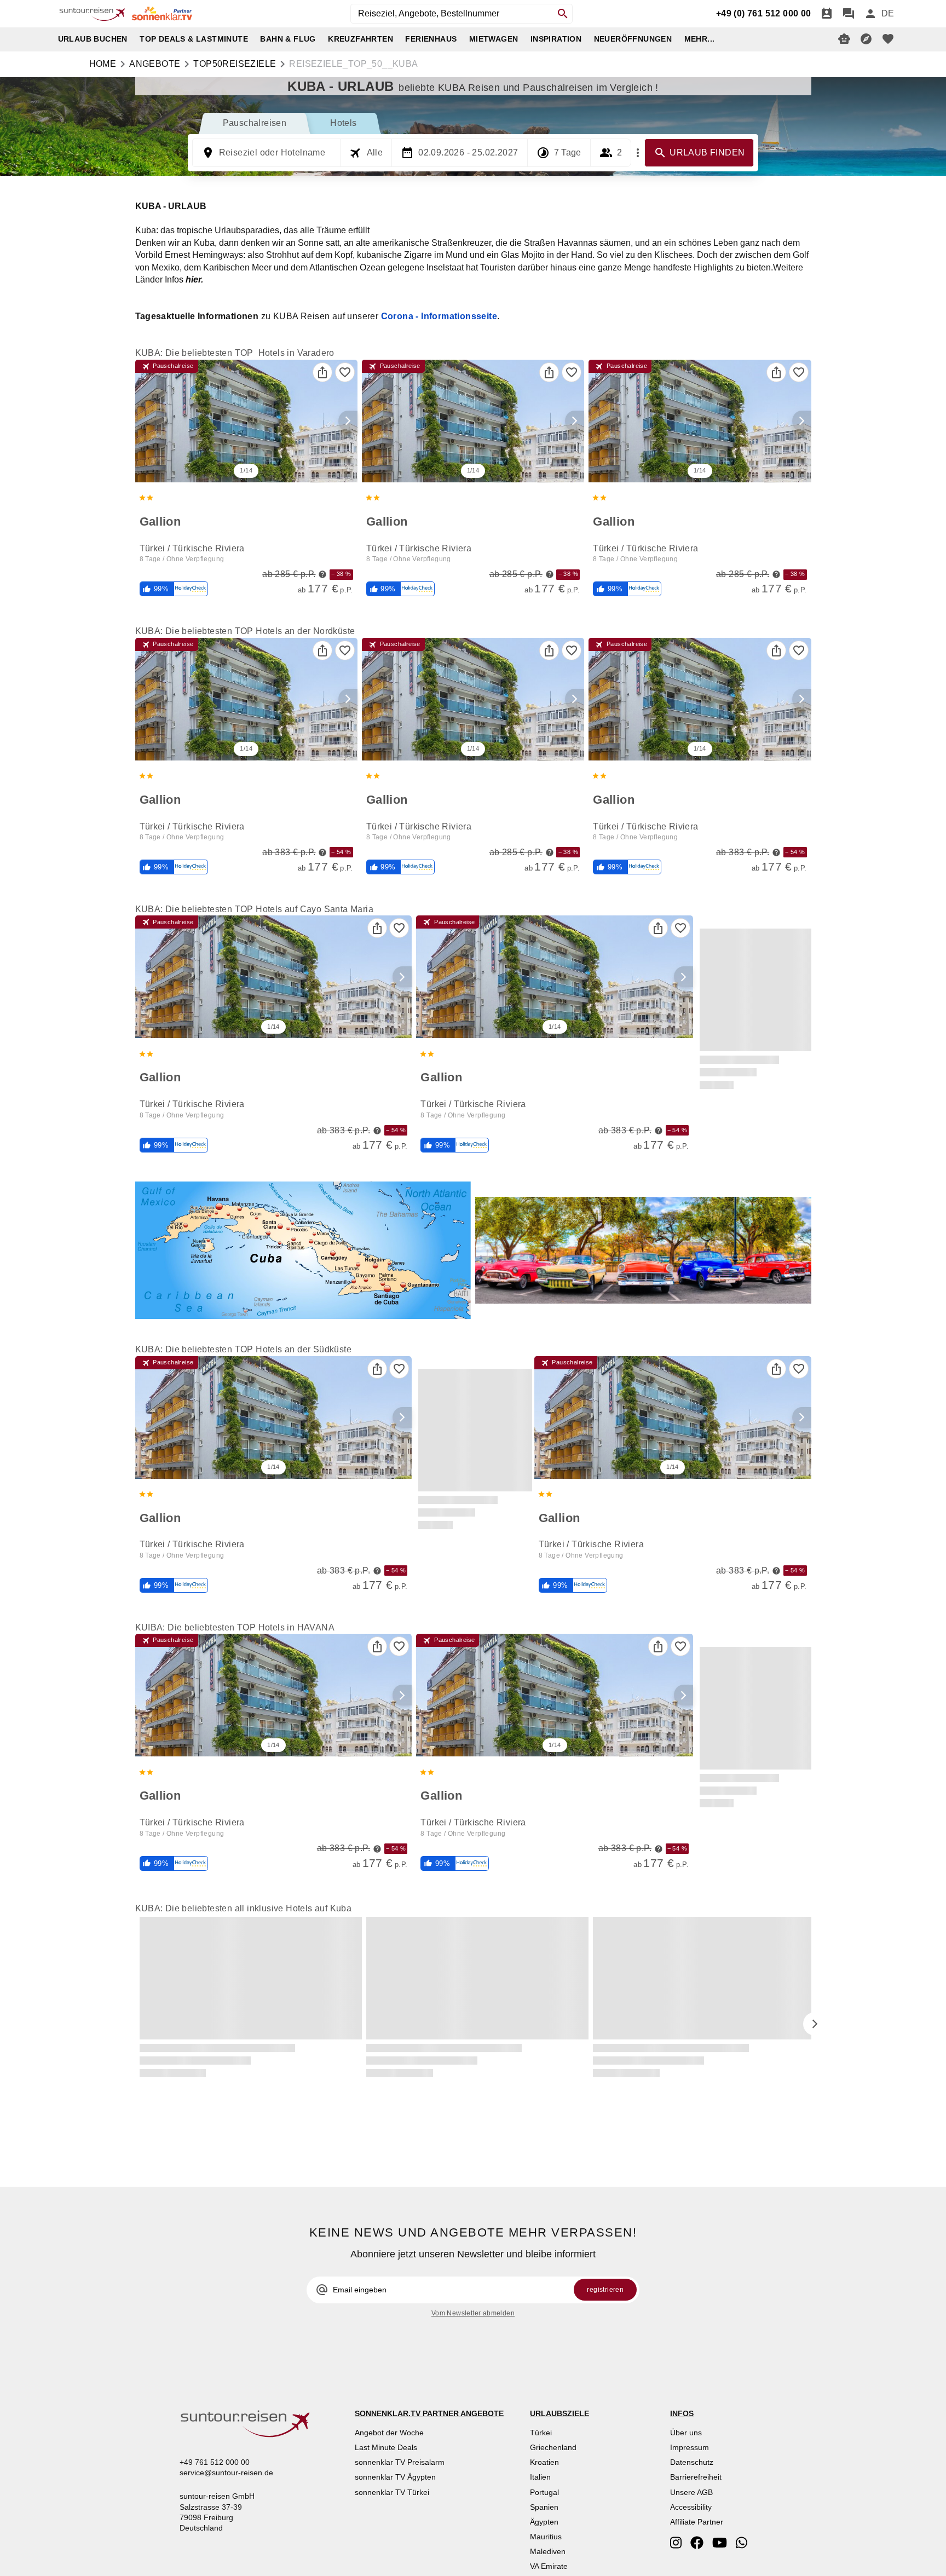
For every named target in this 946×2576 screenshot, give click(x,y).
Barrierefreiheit (696, 2477)
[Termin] (827, 14)
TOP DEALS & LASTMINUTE (194, 39)
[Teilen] (322, 372)
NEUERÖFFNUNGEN (633, 39)
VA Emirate (549, 2566)
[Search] (563, 14)
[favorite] (888, 39)
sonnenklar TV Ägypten (395, 2477)
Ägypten (544, 2522)
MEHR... (700, 39)
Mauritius (546, 2537)
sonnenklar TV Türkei (392, 2492)
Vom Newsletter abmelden (473, 2313)
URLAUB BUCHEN (93, 39)
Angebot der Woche (389, 2433)
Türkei (541, 2433)
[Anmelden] (870, 14)
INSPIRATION (556, 39)
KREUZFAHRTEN (360, 39)
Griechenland (553, 2447)
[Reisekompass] (866, 39)
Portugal (544, 2492)
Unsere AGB (691, 2492)
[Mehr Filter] (638, 153)
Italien (540, 2477)
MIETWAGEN (494, 39)
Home (103, 64)
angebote (155, 64)
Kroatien (544, 2462)
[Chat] (849, 14)
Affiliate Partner (697, 2522)
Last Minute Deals (386, 2447)
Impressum (690, 2447)
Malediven (548, 2551)
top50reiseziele (235, 64)
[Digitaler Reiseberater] (844, 39)
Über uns (686, 2433)
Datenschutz (692, 2462)
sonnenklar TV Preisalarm (400, 2462)
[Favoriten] (345, 372)
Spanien (544, 2507)
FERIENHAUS (431, 39)
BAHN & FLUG (288, 39)
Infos (184, 280)
